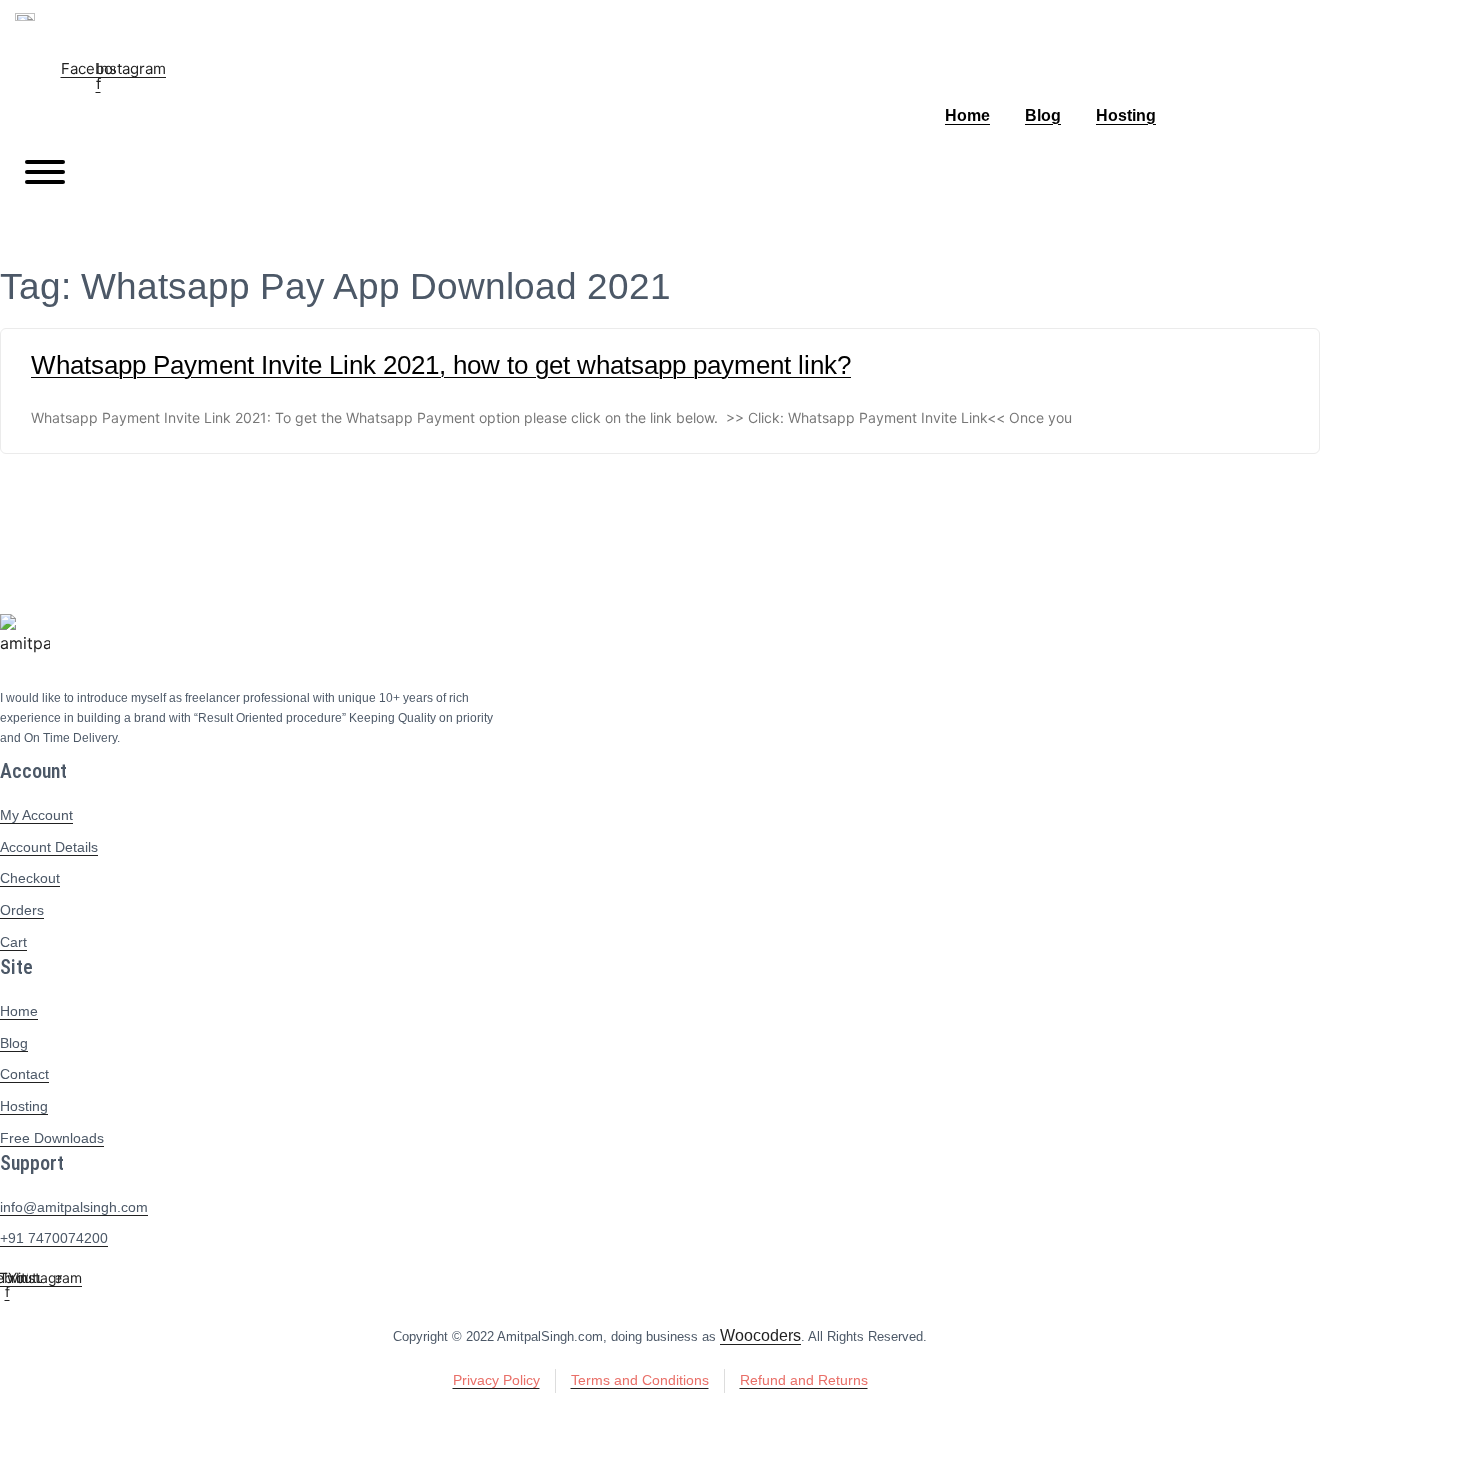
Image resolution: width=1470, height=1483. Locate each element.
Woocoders (760, 1335)
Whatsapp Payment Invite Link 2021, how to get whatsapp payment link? (441, 365)
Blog (1043, 115)
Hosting (1126, 115)
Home (967, 115)
